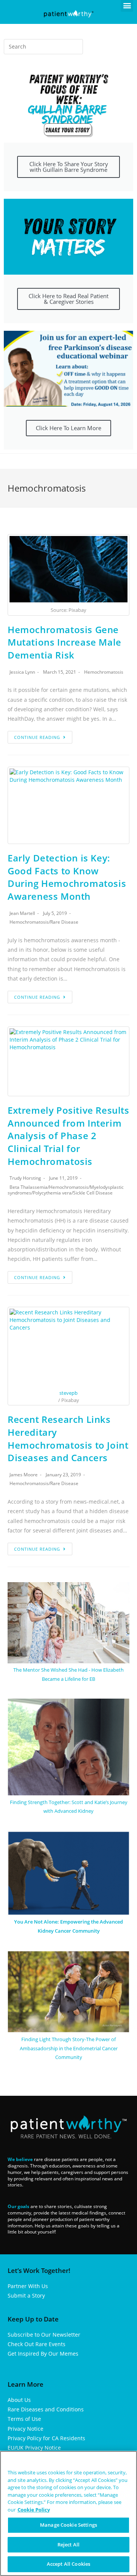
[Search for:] (43, 47)
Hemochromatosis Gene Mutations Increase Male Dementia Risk (65, 642)
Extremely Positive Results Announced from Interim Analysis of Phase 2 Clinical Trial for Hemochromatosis (68, 1136)
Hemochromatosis (104, 672)
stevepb (68, 1393)
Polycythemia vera (52, 1193)
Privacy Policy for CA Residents (46, 2438)
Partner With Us (28, 2286)
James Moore (24, 1475)
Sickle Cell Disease (93, 1193)
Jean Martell (22, 913)
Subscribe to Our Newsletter (44, 2335)
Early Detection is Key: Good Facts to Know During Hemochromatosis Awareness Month (67, 877)
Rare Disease (64, 922)
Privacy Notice (25, 2429)
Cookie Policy (34, 2510)
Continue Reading (37, 737)
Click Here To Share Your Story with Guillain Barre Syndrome (69, 167)
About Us (19, 2400)
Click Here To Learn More (68, 428)
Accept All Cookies (68, 2564)
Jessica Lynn (22, 672)
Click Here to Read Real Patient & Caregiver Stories (68, 299)
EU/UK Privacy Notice (34, 2448)
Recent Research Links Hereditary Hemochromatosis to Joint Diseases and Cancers (68, 1438)
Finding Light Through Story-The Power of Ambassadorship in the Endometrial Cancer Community (69, 2048)
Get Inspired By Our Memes (43, 2354)
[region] (68, 2513)
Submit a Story (26, 2295)
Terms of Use (24, 2419)
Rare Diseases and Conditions (46, 2409)
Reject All (68, 2545)
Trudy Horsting (25, 1178)
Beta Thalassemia (29, 1187)
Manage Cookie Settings (68, 2525)
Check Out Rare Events (37, 2344)
